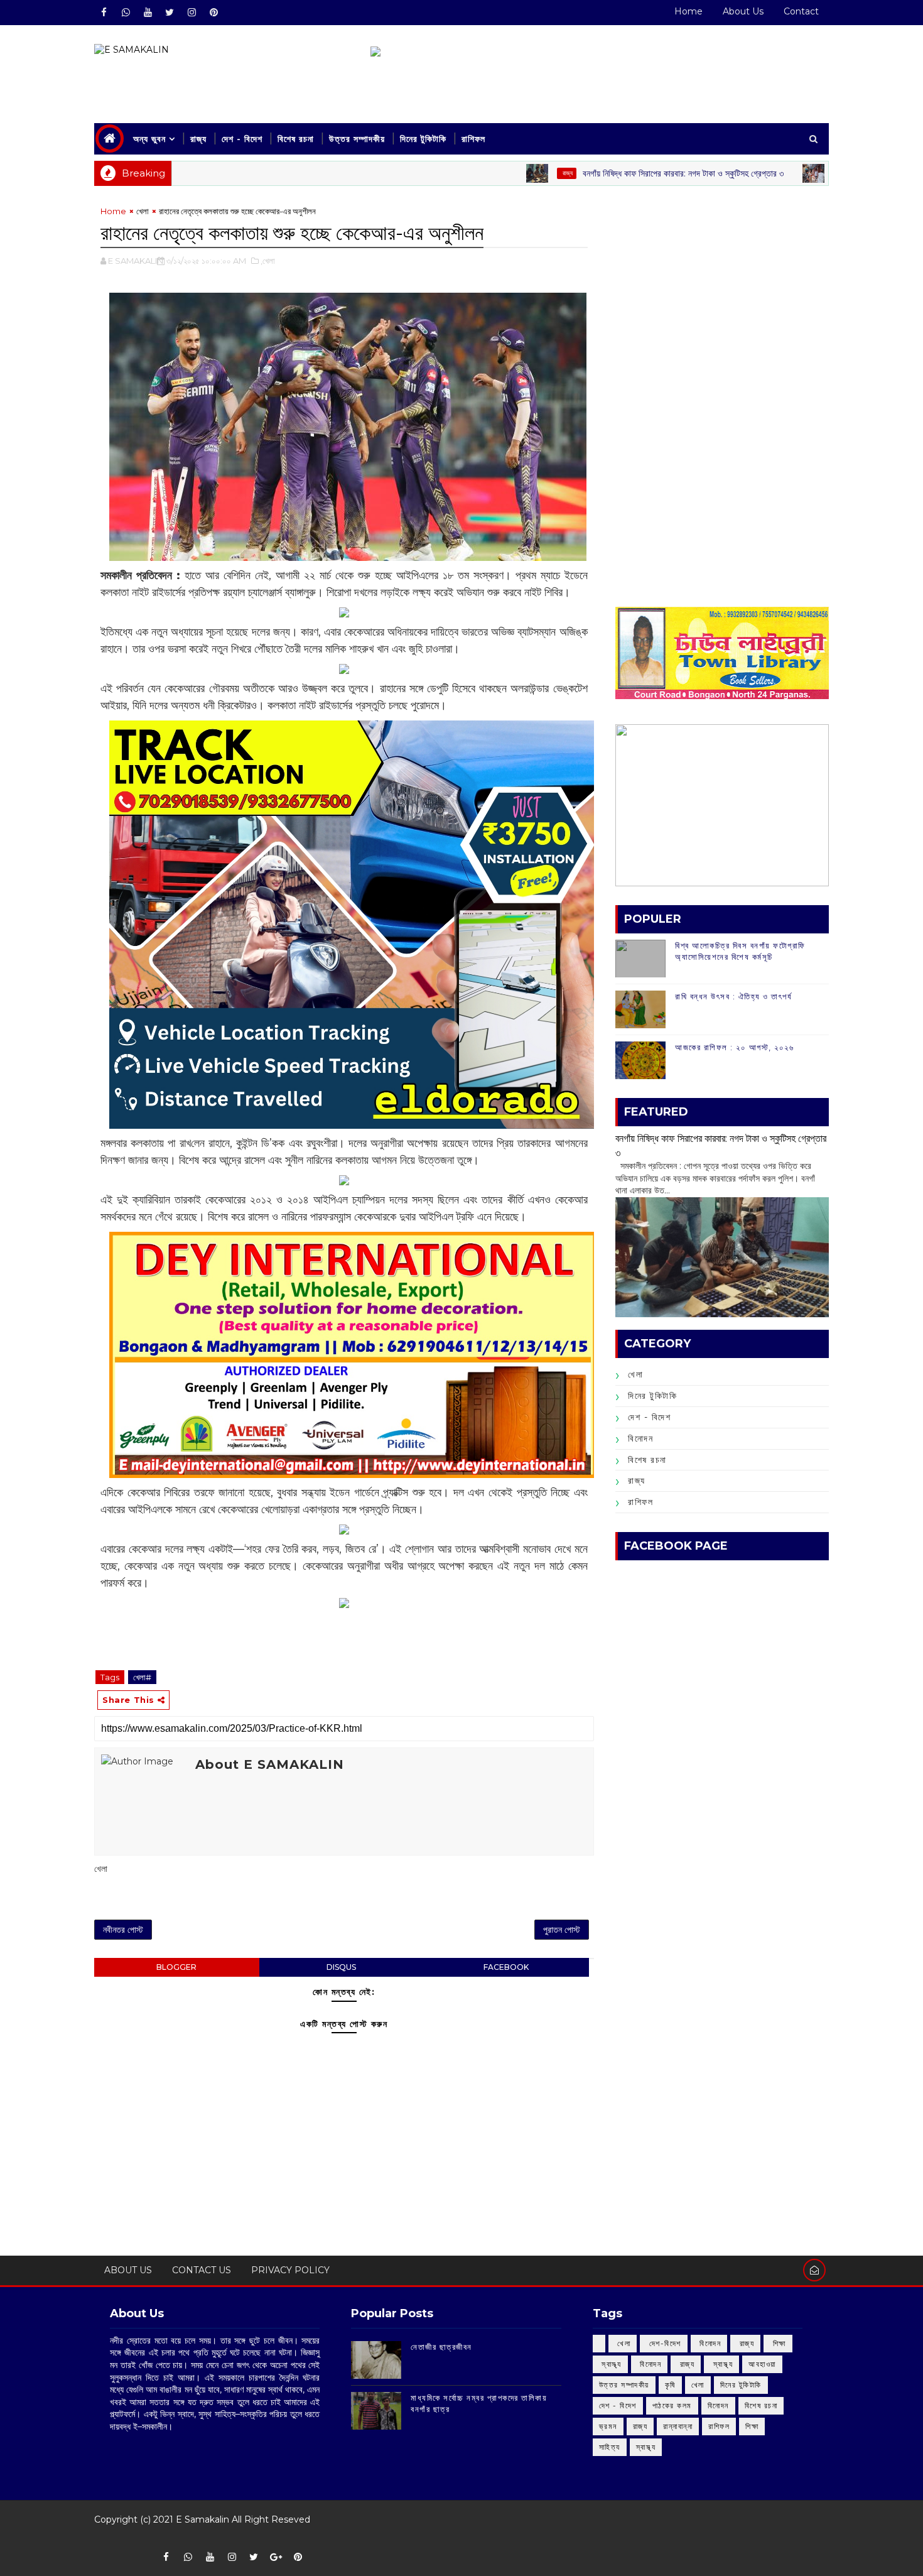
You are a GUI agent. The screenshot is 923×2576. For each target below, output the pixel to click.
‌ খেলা (623, 2343)
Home (688, 11)
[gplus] (276, 2557)
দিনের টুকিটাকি (423, 139)
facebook (506, 1967)
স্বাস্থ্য (646, 2447)
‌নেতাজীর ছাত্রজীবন (441, 2347)
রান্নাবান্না (678, 2426)
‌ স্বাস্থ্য (610, 2364)
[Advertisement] (722, 293)
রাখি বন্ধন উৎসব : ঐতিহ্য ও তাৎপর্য (733, 996)
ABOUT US (128, 2270)
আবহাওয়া (762, 2364)
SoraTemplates (103, 2538)
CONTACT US (202, 2270)
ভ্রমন (608, 2426)
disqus (341, 1967)
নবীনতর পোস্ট (123, 1930)
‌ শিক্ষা (778, 2343)
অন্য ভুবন (149, 139)
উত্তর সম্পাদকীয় (357, 139)
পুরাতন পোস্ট (562, 1930)
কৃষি (670, 2385)
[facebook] (104, 13)
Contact (801, 11)
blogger (176, 1967)
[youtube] (148, 13)
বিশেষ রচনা (296, 139)
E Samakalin (202, 2519)
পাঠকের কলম (672, 2405)
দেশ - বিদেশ (242, 139)
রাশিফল (473, 139)
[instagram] (192, 13)
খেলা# (142, 1677)
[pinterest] (213, 13)
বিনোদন (640, 1438)
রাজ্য (198, 139)
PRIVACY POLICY (290, 2270)
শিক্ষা (752, 2426)
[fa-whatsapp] (126, 13)
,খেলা (268, 261)
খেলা (143, 211)
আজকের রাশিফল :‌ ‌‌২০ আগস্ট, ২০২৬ (734, 1047)
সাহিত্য (610, 2447)
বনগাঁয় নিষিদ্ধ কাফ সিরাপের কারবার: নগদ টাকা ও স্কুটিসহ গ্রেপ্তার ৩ (613, 173)
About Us (743, 11)
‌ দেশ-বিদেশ (664, 2343)
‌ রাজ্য (497, 173)
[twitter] (170, 13)
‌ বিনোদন (709, 2343)
